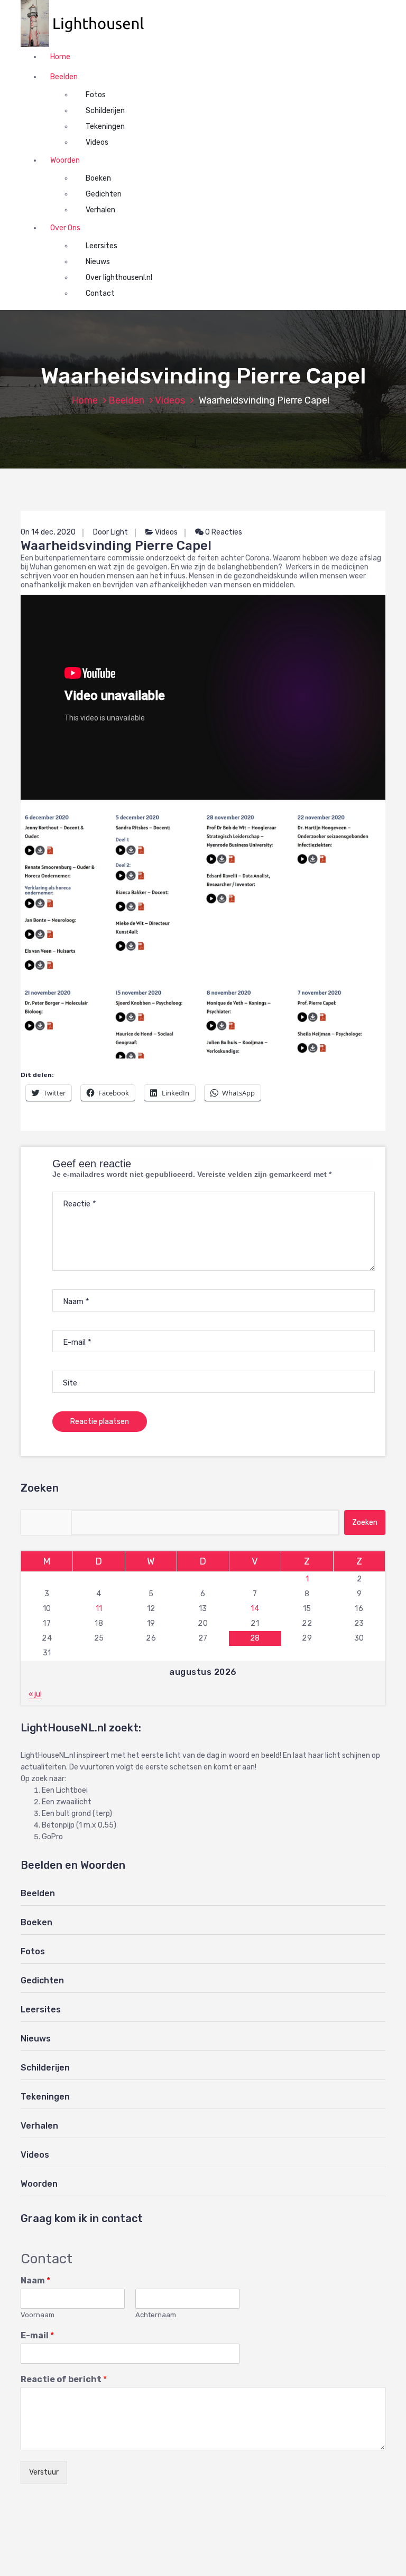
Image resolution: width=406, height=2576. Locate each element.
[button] (88, 24)
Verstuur (44, 2472)
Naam (35, 2280)
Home (60, 57)
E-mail (37, 2335)
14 (255, 1609)
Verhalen (100, 210)
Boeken (98, 178)
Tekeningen (105, 127)
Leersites (101, 246)
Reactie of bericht (64, 2379)
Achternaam (156, 2315)
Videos (97, 142)
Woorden (65, 160)
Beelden (64, 77)
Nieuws (98, 262)
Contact (100, 293)
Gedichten (104, 194)
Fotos (96, 95)
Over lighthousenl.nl (119, 278)
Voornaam (38, 2315)
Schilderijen (105, 111)
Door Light (110, 532)
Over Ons (65, 228)
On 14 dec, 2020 (48, 532)
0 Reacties (223, 532)
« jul (35, 1694)
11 (99, 1609)
